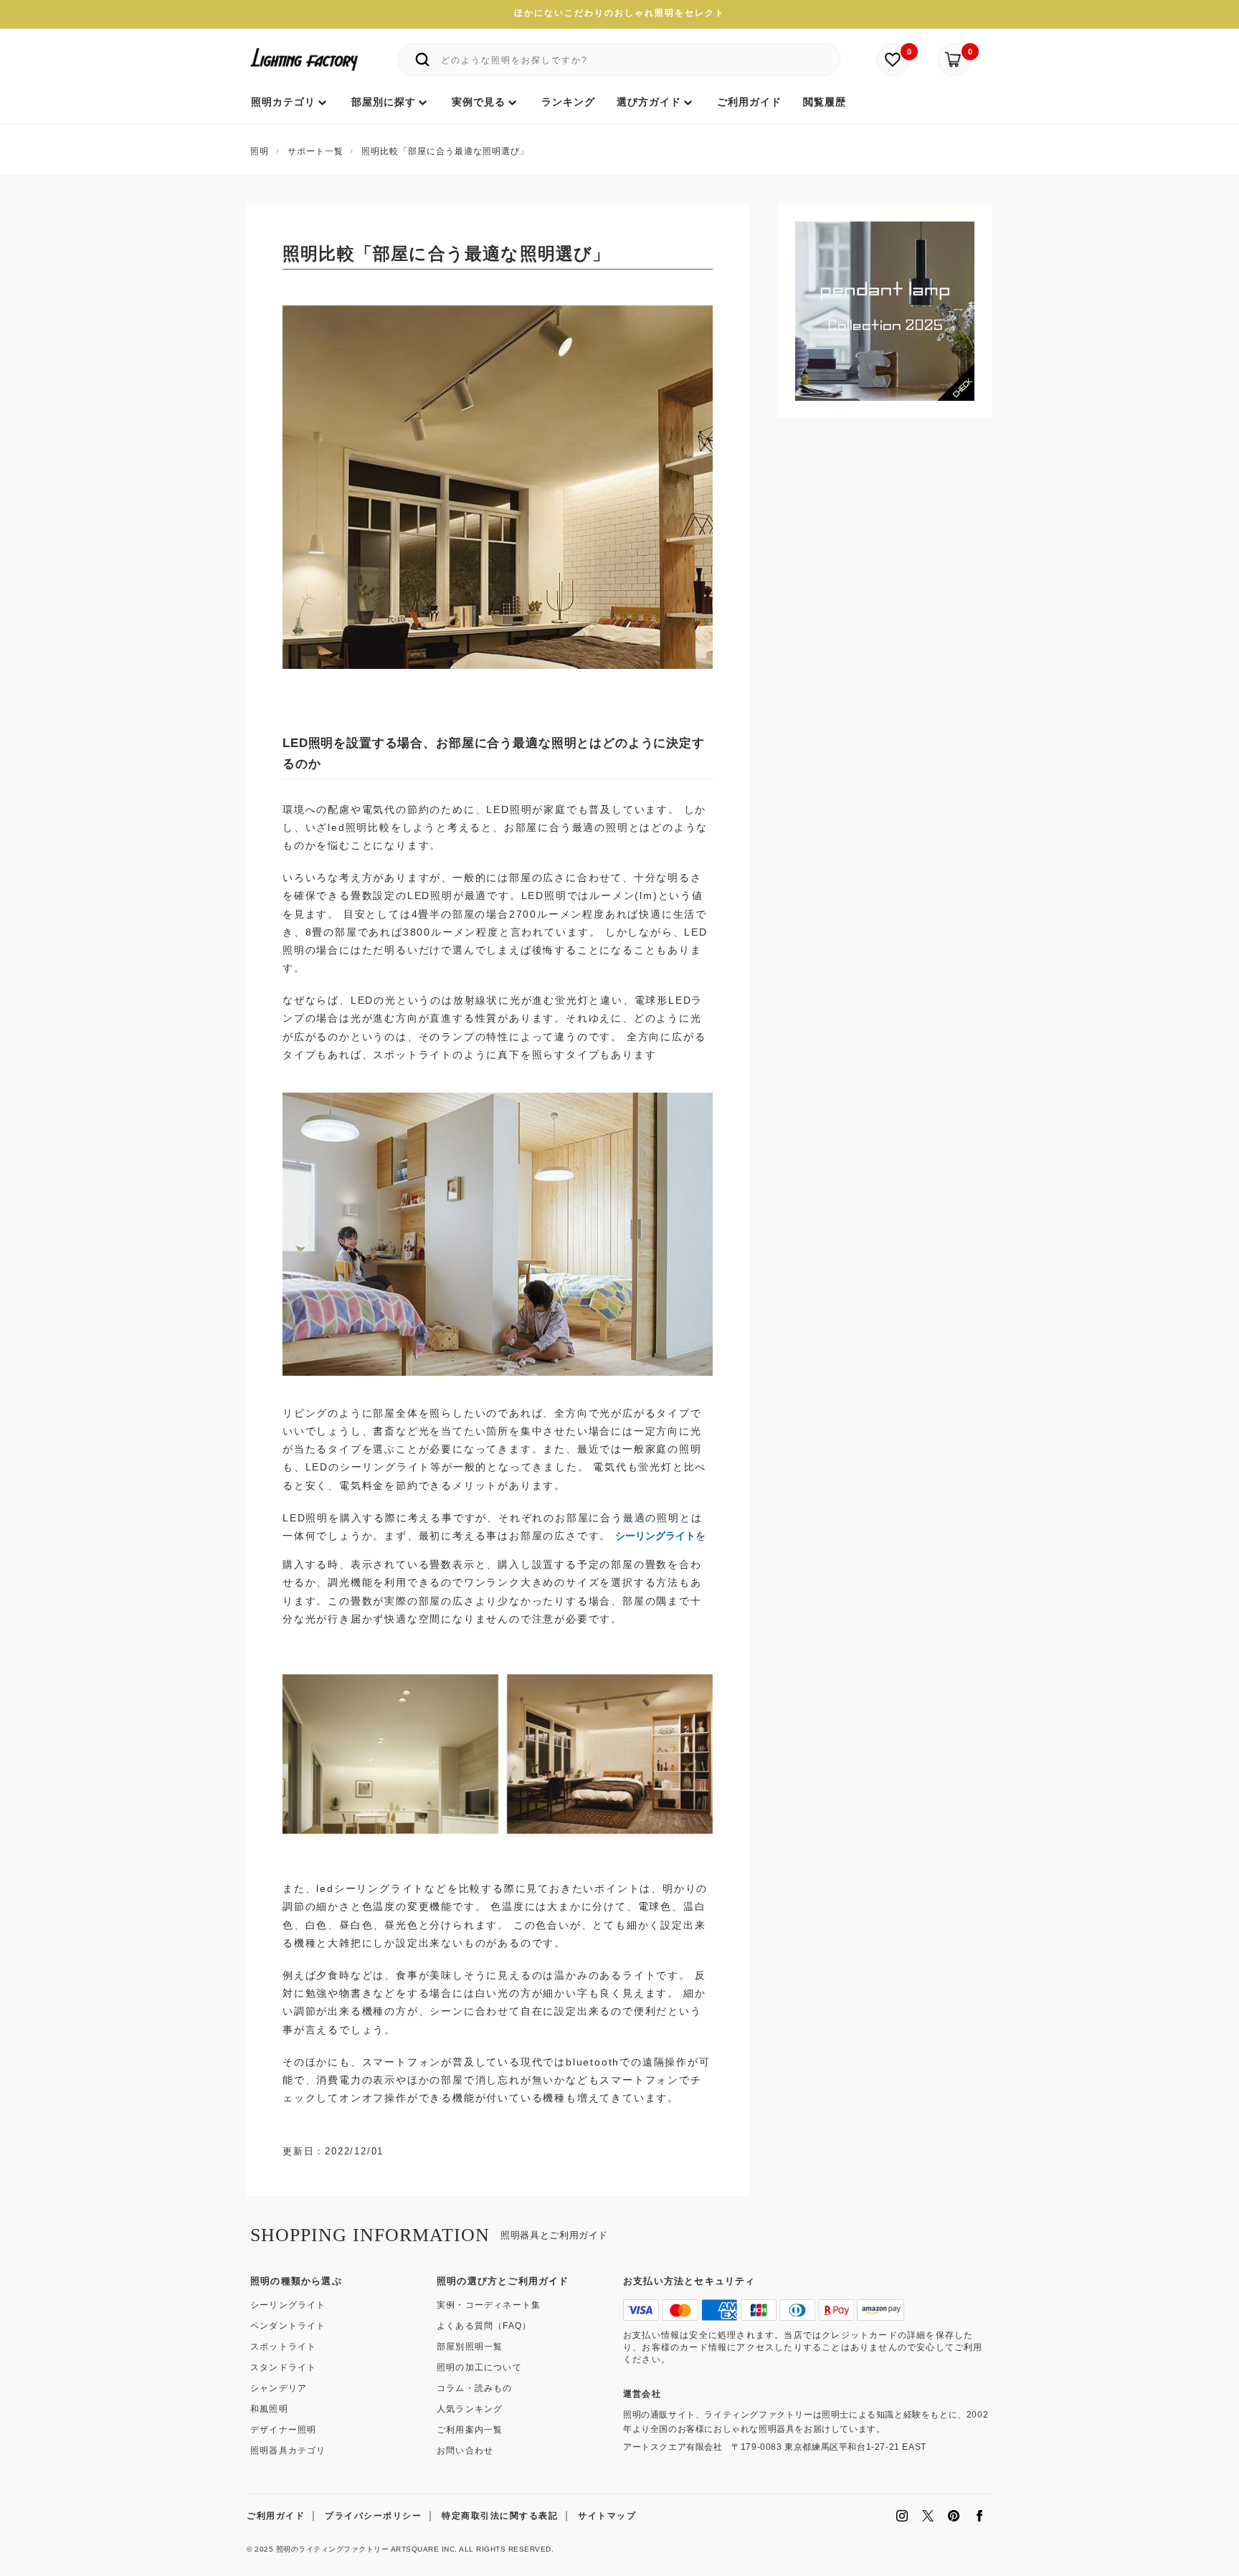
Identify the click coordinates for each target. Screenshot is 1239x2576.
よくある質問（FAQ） (484, 2326)
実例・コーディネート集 (489, 2305)
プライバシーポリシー (373, 2516)
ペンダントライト (288, 2326)
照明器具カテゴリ (288, 2451)
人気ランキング (470, 2409)
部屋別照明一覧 (470, 2347)
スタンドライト (283, 2367)
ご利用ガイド (276, 2516)
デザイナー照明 (283, 2430)
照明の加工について (479, 2367)
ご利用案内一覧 (470, 2430)
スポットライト (283, 2347)
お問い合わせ (465, 2451)
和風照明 (269, 2409)
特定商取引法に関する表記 (500, 2516)
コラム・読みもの (475, 2388)
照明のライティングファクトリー (333, 2549)
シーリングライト (655, 1536)
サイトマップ (607, 2516)
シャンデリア (279, 2388)
